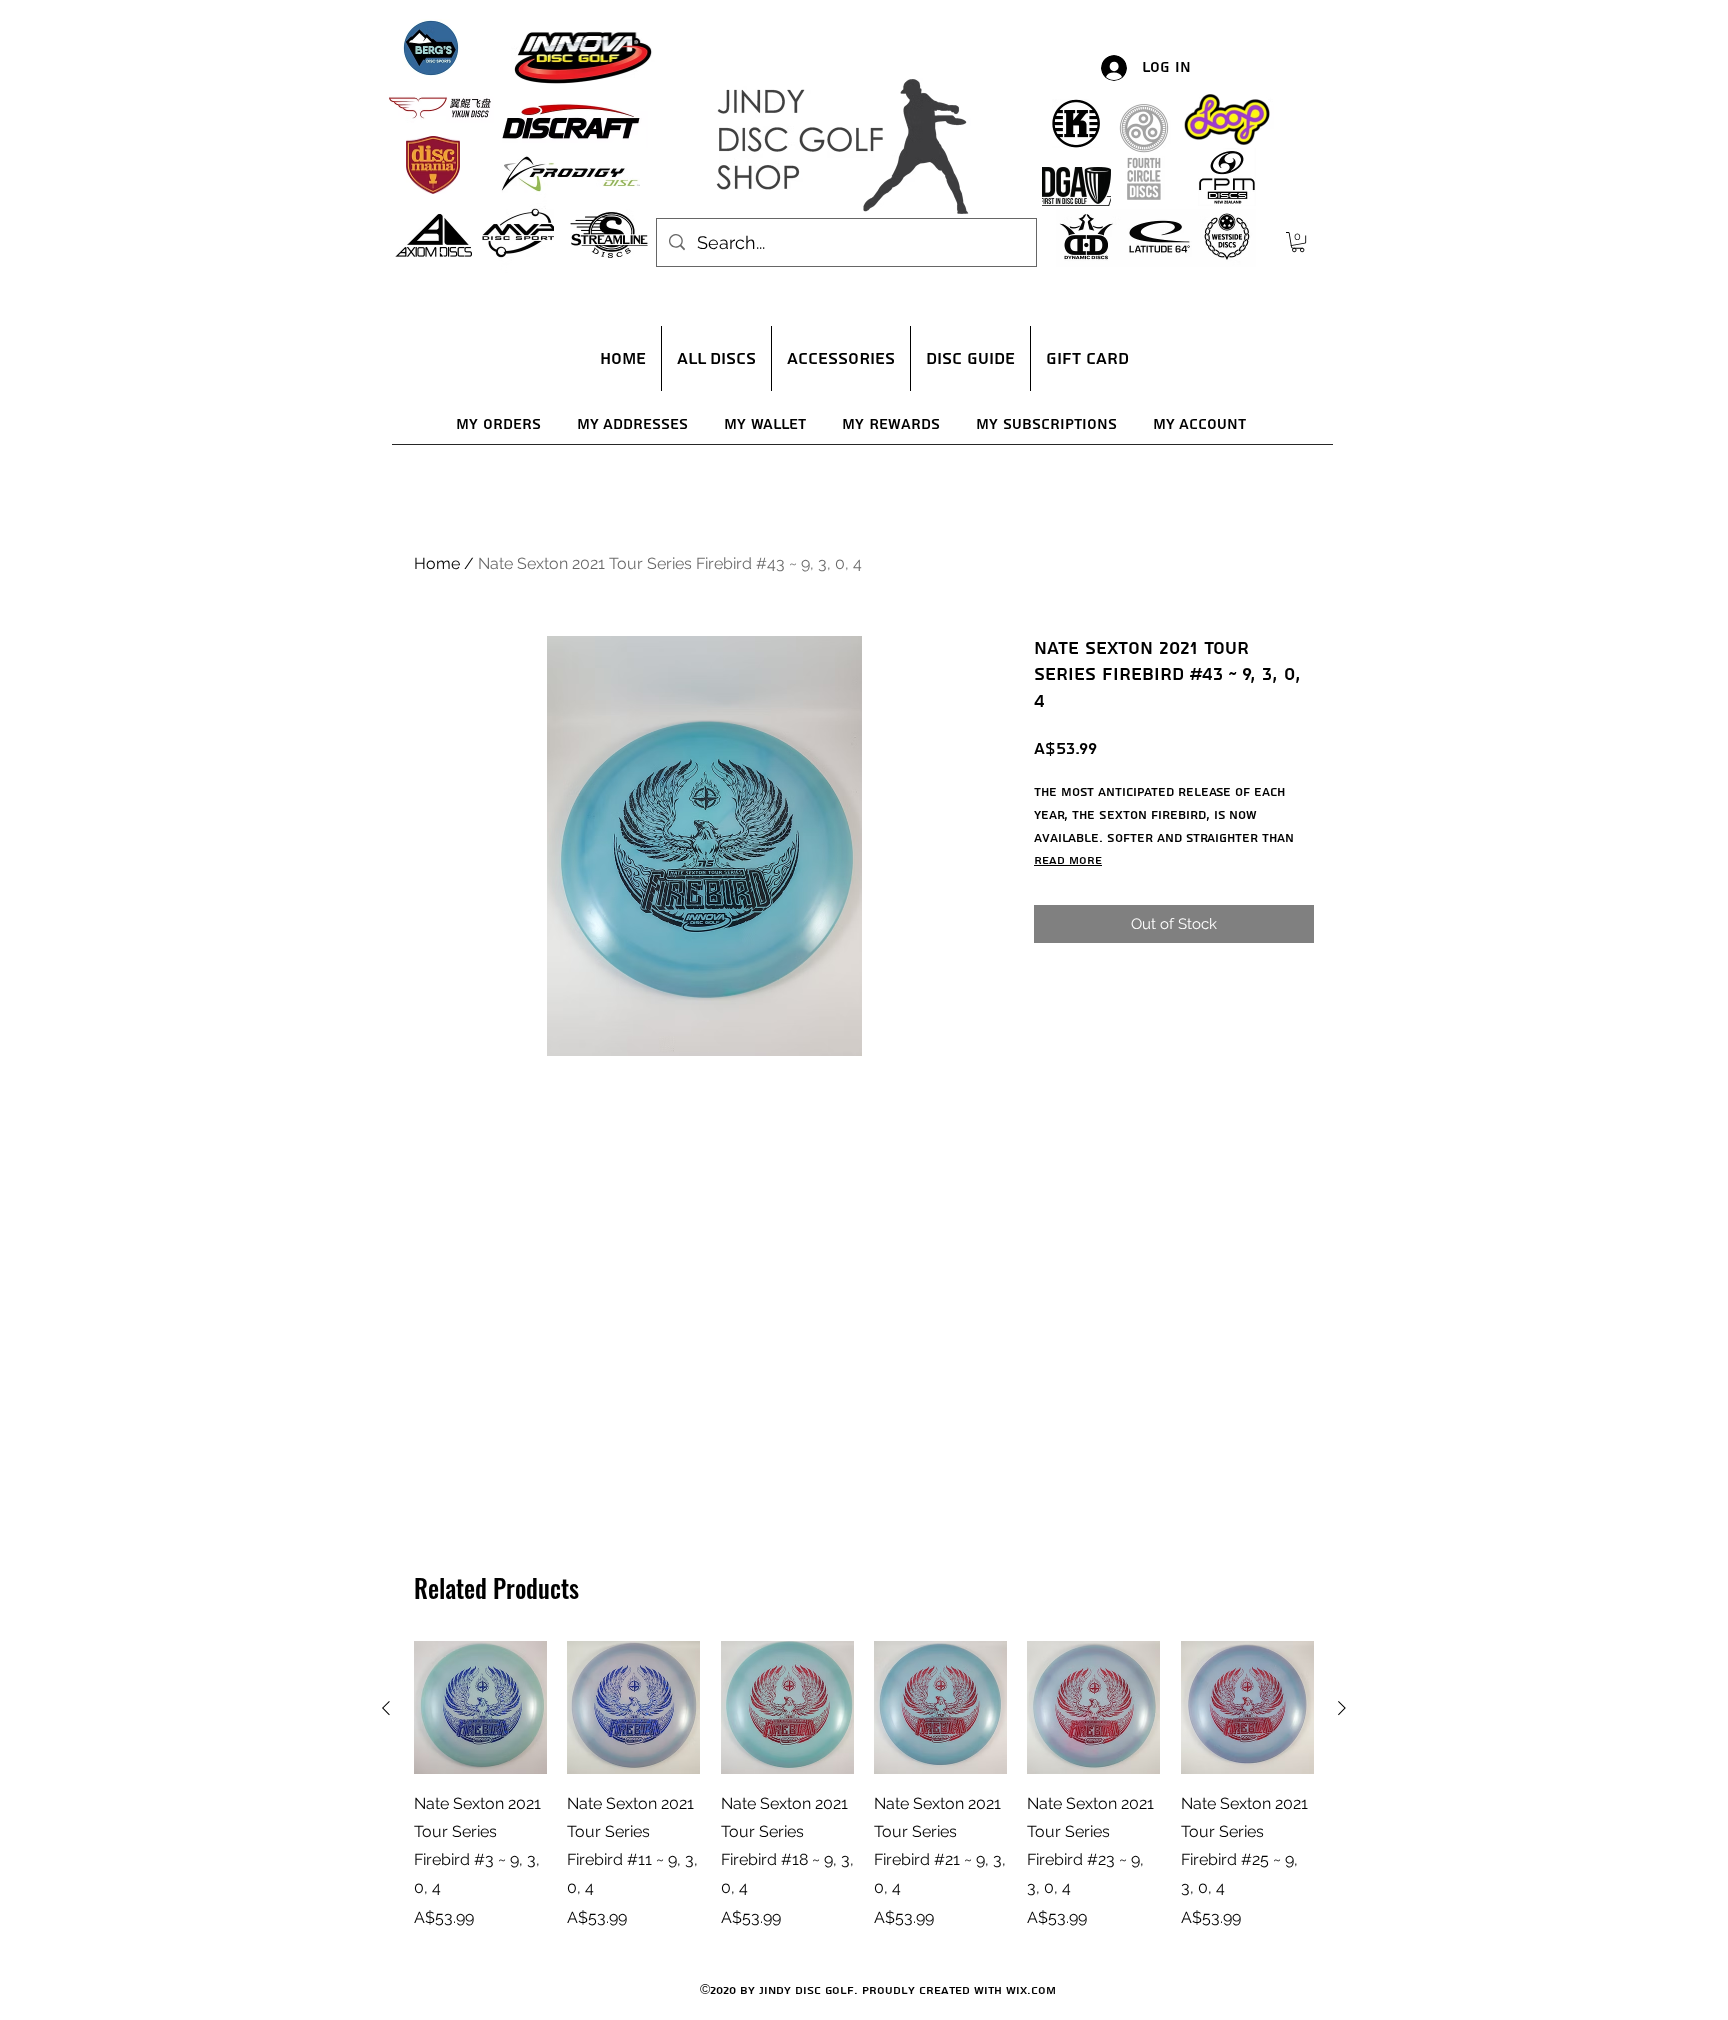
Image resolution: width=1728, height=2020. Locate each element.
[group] (864, 1785)
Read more (1068, 860)
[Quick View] (480, 1707)
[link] (1298, 242)
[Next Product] (1342, 1708)
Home (437, 563)
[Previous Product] (386, 1708)
